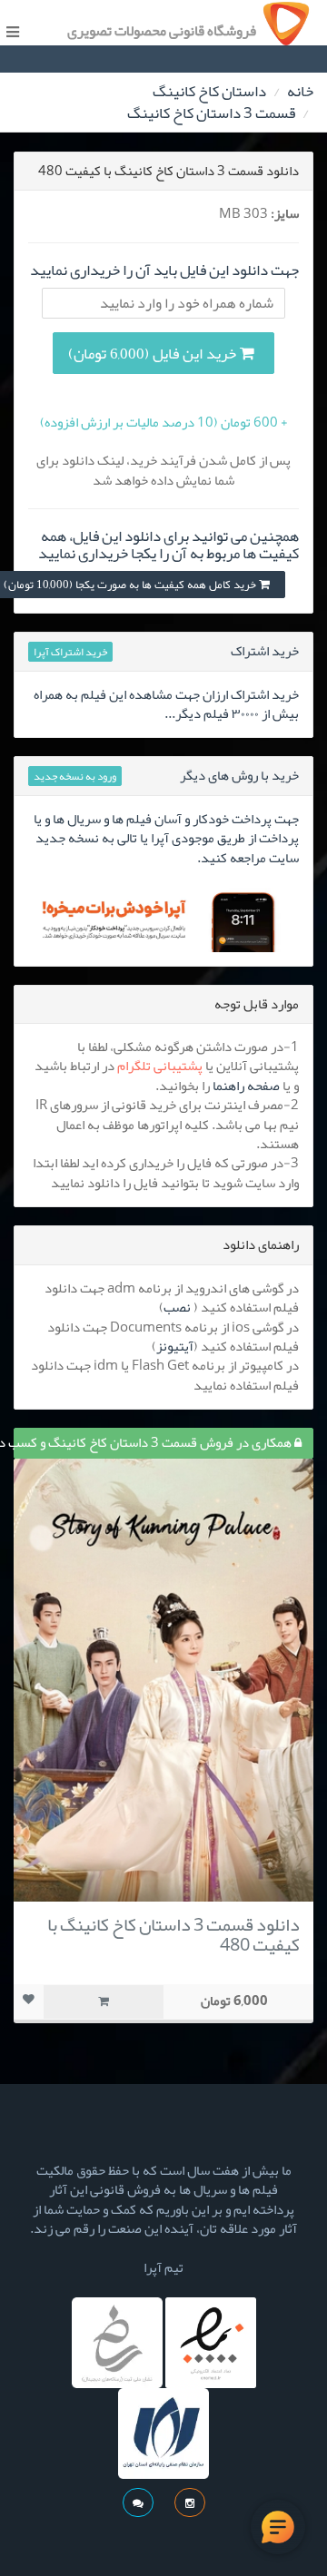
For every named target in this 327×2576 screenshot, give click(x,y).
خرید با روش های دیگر (239, 775)
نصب (177, 1307)
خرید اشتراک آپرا (70, 652)
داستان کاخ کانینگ (209, 91)
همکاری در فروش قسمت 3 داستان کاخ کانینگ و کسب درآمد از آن (154, 1442)
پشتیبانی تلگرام (160, 1066)
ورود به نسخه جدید (75, 776)
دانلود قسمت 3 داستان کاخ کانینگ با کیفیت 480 (173, 1934)
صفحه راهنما (246, 1086)
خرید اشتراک (265, 651)
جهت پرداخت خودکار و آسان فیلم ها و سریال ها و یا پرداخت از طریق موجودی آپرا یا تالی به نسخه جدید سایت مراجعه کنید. (166, 838)
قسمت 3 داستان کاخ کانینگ (211, 113)
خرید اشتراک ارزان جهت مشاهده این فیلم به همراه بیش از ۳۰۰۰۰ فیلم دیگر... (166, 704)
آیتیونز (175, 1346)
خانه (300, 91)
